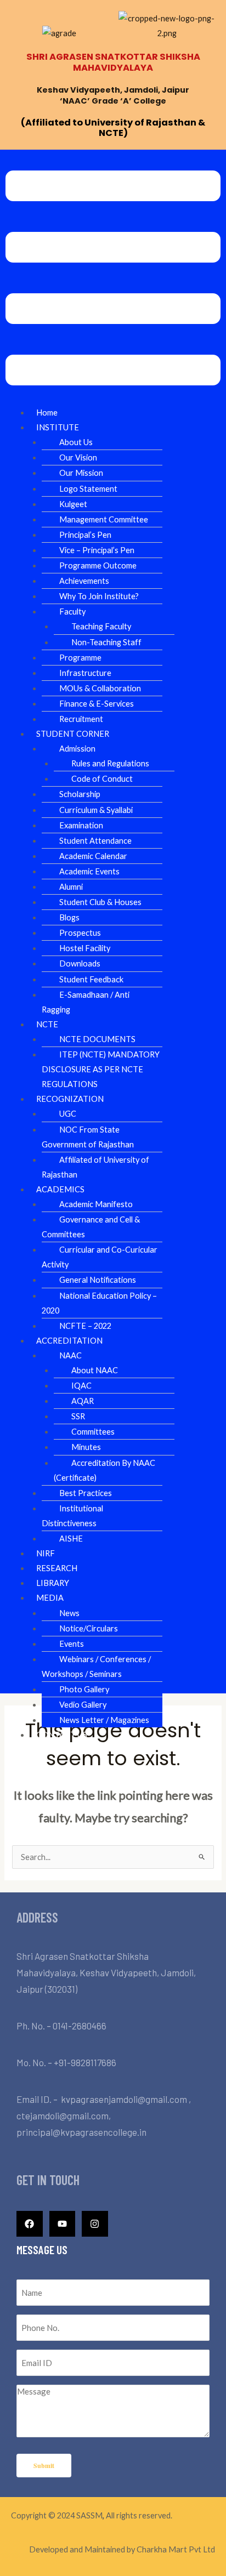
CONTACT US (62, 1735)
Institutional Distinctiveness (72, 1516)
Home (47, 413)
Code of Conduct (102, 779)
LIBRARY (53, 1583)
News (69, 1613)
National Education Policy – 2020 (99, 1303)
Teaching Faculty (101, 626)
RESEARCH (57, 1568)
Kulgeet (73, 504)
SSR (78, 1416)
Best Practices (86, 1493)
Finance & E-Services (97, 704)
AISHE (71, 1539)
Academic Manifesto (96, 1204)
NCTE (47, 1024)
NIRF (46, 1553)
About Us (76, 442)
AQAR (83, 1401)
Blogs (69, 917)
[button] (113, 280)
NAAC (70, 1355)
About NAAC (95, 1370)
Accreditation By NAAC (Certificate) (104, 1470)
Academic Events (89, 871)
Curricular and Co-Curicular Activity (100, 1257)
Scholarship (80, 794)
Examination (81, 825)
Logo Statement (88, 489)
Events (72, 1644)
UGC (68, 1114)
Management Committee (104, 519)
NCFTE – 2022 (85, 1326)
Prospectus (80, 933)
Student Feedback (91, 979)
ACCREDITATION (69, 1341)
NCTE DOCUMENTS (97, 1039)
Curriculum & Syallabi (96, 810)
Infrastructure (85, 673)
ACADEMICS (60, 1189)
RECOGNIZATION (70, 1099)
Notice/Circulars (89, 1628)
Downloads (80, 963)
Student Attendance (95, 841)
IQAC (81, 1386)
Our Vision (78, 457)
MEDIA (50, 1598)
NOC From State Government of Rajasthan (88, 1137)
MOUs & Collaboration (100, 688)
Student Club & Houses (100, 902)
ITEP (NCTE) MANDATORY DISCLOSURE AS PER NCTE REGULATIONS (101, 1069)
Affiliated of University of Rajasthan (95, 1167)
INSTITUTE (58, 427)
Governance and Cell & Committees (91, 1227)
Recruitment (81, 719)
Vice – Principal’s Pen (97, 550)
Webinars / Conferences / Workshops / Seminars (96, 1667)
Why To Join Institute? (99, 596)
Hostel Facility (85, 948)
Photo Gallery (84, 1689)
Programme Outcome (98, 565)
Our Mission (81, 473)
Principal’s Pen (85, 535)
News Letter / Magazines (104, 1720)
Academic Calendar (93, 856)
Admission (77, 749)
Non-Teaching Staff (106, 642)
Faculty (72, 612)
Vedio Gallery (83, 1705)
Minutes (86, 1447)
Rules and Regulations (110, 763)
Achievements (84, 581)
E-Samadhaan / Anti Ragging (86, 1002)
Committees (93, 1432)
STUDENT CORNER (73, 734)
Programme (80, 658)
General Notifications (98, 1280)
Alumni (71, 887)
